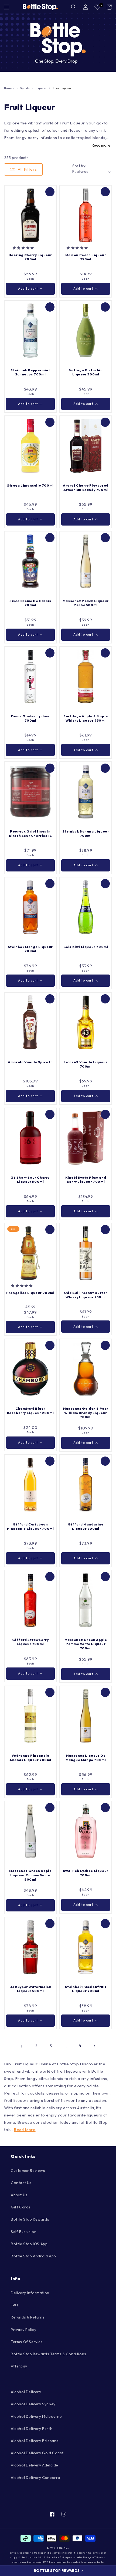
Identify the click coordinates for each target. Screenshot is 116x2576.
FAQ (15, 2305)
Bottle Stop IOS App (29, 2244)
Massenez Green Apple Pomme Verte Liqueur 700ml (86, 1644)
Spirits (25, 88)
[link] (58, 43)
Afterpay (19, 2366)
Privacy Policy (23, 2330)
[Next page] (94, 2046)
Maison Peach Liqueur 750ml (86, 257)
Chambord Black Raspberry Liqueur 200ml (30, 1411)
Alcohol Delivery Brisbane (35, 2441)
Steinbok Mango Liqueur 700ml (30, 949)
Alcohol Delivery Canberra (35, 2478)
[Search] (74, 7)
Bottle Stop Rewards (30, 2219)
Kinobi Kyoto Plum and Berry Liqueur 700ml (86, 1180)
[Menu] (7, 7)
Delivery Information (30, 2293)
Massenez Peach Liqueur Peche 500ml (86, 603)
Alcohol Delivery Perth (32, 2429)
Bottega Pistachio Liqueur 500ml (86, 372)
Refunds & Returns (28, 2317)
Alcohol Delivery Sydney (33, 2404)
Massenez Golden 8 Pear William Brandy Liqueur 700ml (86, 1413)
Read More (25, 2130)
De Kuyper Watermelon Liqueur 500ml (30, 1989)
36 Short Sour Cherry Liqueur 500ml (30, 1180)
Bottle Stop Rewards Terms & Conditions (49, 2354)
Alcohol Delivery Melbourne (36, 2416)
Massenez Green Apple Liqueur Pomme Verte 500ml (30, 1875)
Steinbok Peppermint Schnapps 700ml (30, 372)
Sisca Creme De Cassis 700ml (30, 603)
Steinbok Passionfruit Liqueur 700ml (86, 1989)
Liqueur (41, 88)
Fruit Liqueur (62, 88)
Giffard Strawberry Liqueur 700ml (30, 1642)
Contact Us (21, 2183)
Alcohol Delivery (26, 2392)
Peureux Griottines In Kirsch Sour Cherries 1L (30, 833)
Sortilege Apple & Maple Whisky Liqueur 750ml (86, 718)
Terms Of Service (27, 2342)
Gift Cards (21, 2207)
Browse (9, 88)
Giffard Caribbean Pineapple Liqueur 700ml (30, 1526)
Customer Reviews (28, 2171)
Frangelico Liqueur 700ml (30, 1293)
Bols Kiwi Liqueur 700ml (86, 947)
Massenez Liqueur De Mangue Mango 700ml (86, 1758)
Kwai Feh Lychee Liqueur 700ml (86, 1873)
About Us (19, 2195)
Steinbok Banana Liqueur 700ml (86, 833)
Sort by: (79, 166)
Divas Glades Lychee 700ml (30, 718)
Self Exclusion (24, 2232)
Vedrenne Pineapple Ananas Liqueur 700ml (30, 1758)
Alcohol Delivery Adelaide (35, 2465)
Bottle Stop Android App (33, 2256)
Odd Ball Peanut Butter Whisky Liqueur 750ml (86, 1295)
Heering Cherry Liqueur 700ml (30, 257)
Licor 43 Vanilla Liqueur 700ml (86, 1064)
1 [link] (22, 2046)
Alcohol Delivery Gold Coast (37, 2453)
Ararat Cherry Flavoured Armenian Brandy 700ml (86, 488)
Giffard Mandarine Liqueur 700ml (86, 1526)
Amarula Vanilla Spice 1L (30, 1062)
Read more (101, 145)
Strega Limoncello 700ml (30, 485)
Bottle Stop (63, 2548)
